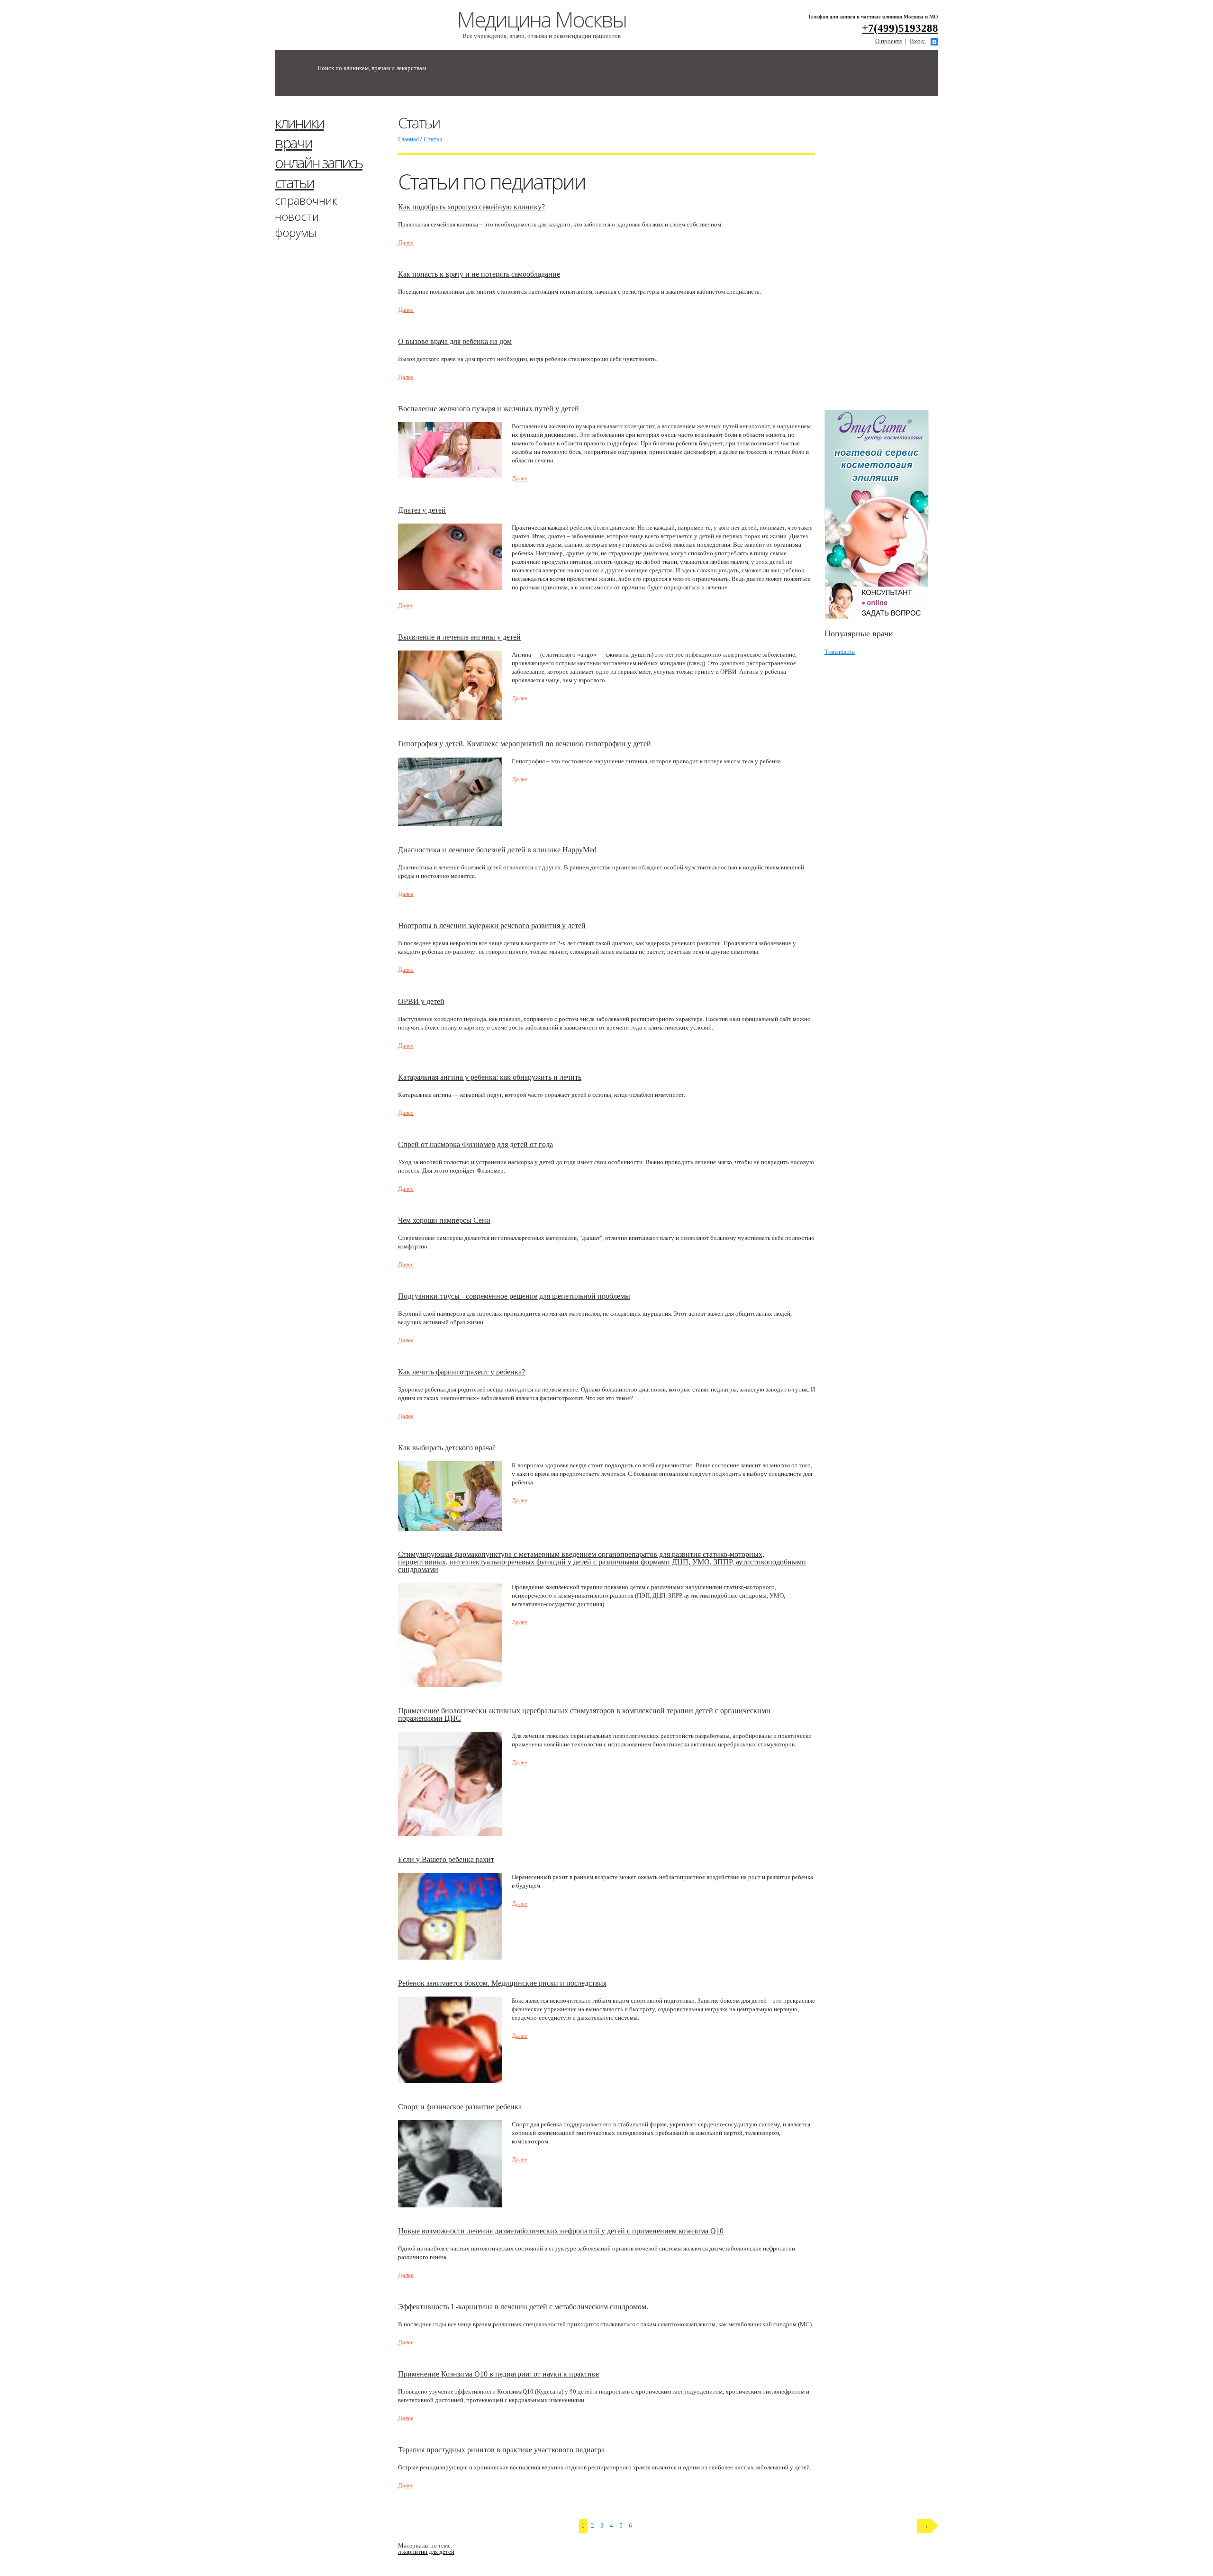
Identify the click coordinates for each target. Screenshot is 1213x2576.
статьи (294, 182)
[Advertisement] (896, 257)
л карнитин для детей (426, 2552)
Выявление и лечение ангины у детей (459, 637)
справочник (306, 200)
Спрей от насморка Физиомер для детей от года (475, 1144)
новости (297, 216)
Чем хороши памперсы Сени (444, 1220)
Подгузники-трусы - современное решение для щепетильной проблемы (514, 1296)
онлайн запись (319, 162)
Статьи (433, 139)
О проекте (889, 41)
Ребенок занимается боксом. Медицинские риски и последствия (502, 1983)
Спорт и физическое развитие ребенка (460, 2107)
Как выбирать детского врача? (447, 1448)
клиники (299, 122)
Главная (408, 139)
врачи (293, 142)
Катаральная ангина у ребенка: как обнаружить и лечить (490, 1077)
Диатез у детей (422, 510)
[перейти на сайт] (881, 515)
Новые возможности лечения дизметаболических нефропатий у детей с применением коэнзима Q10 (561, 2231)
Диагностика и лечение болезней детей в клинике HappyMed (497, 850)
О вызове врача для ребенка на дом (455, 341)
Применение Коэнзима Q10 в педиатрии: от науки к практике (498, 2374)
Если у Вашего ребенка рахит (446, 1859)
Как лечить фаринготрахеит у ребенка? (462, 1372)
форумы (296, 232)
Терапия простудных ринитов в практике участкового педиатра (501, 2450)
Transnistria (840, 652)
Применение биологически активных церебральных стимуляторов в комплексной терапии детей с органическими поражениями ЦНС (584, 1714)
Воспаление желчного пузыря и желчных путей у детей (489, 409)
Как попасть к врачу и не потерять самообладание (479, 274)
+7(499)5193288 (900, 28)
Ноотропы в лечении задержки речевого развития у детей (492, 926)
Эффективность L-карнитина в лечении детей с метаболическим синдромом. (523, 2307)
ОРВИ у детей (421, 1001)
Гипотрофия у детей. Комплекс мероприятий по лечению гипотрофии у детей (525, 744)
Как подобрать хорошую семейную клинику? (471, 207)
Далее (406, 242)
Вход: (918, 41)
